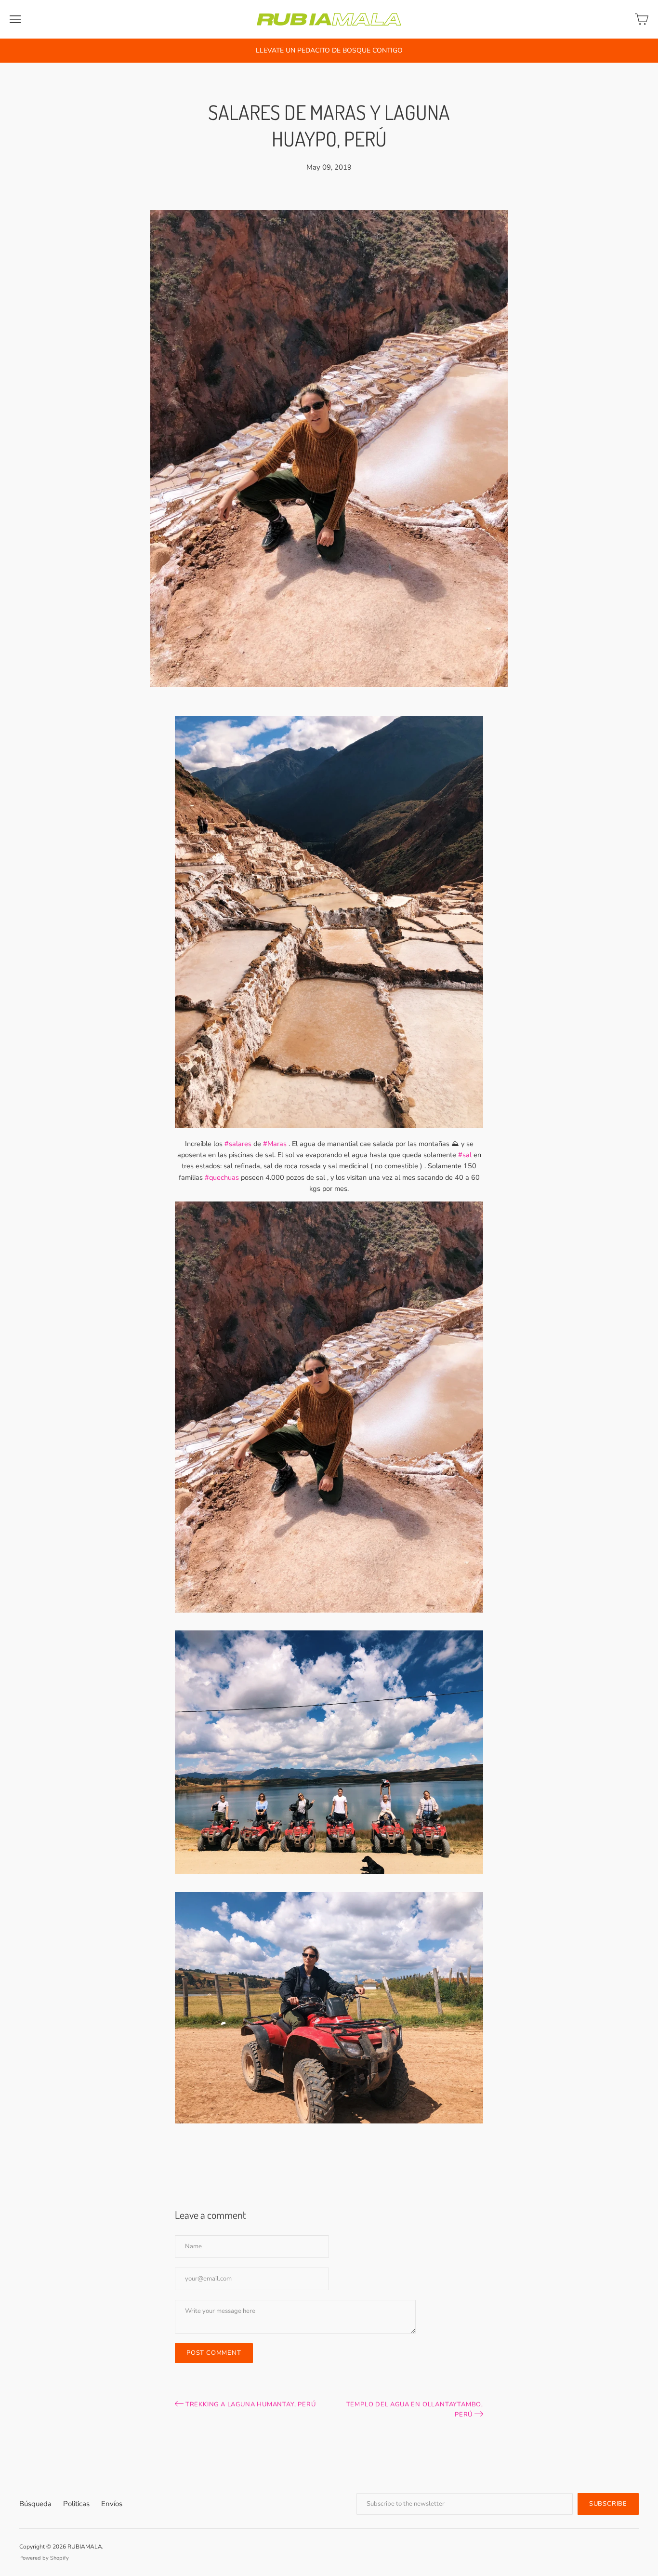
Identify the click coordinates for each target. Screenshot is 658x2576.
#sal (465, 1155)
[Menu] (15, 19)
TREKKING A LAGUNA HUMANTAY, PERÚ (250, 2404)
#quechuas (222, 1177)
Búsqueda (35, 2504)
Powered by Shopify (44, 2558)
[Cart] (642, 19)
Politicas (76, 2504)
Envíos (112, 2504)
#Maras (275, 1144)
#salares (238, 1144)
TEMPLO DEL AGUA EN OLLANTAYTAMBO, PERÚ (415, 2409)
